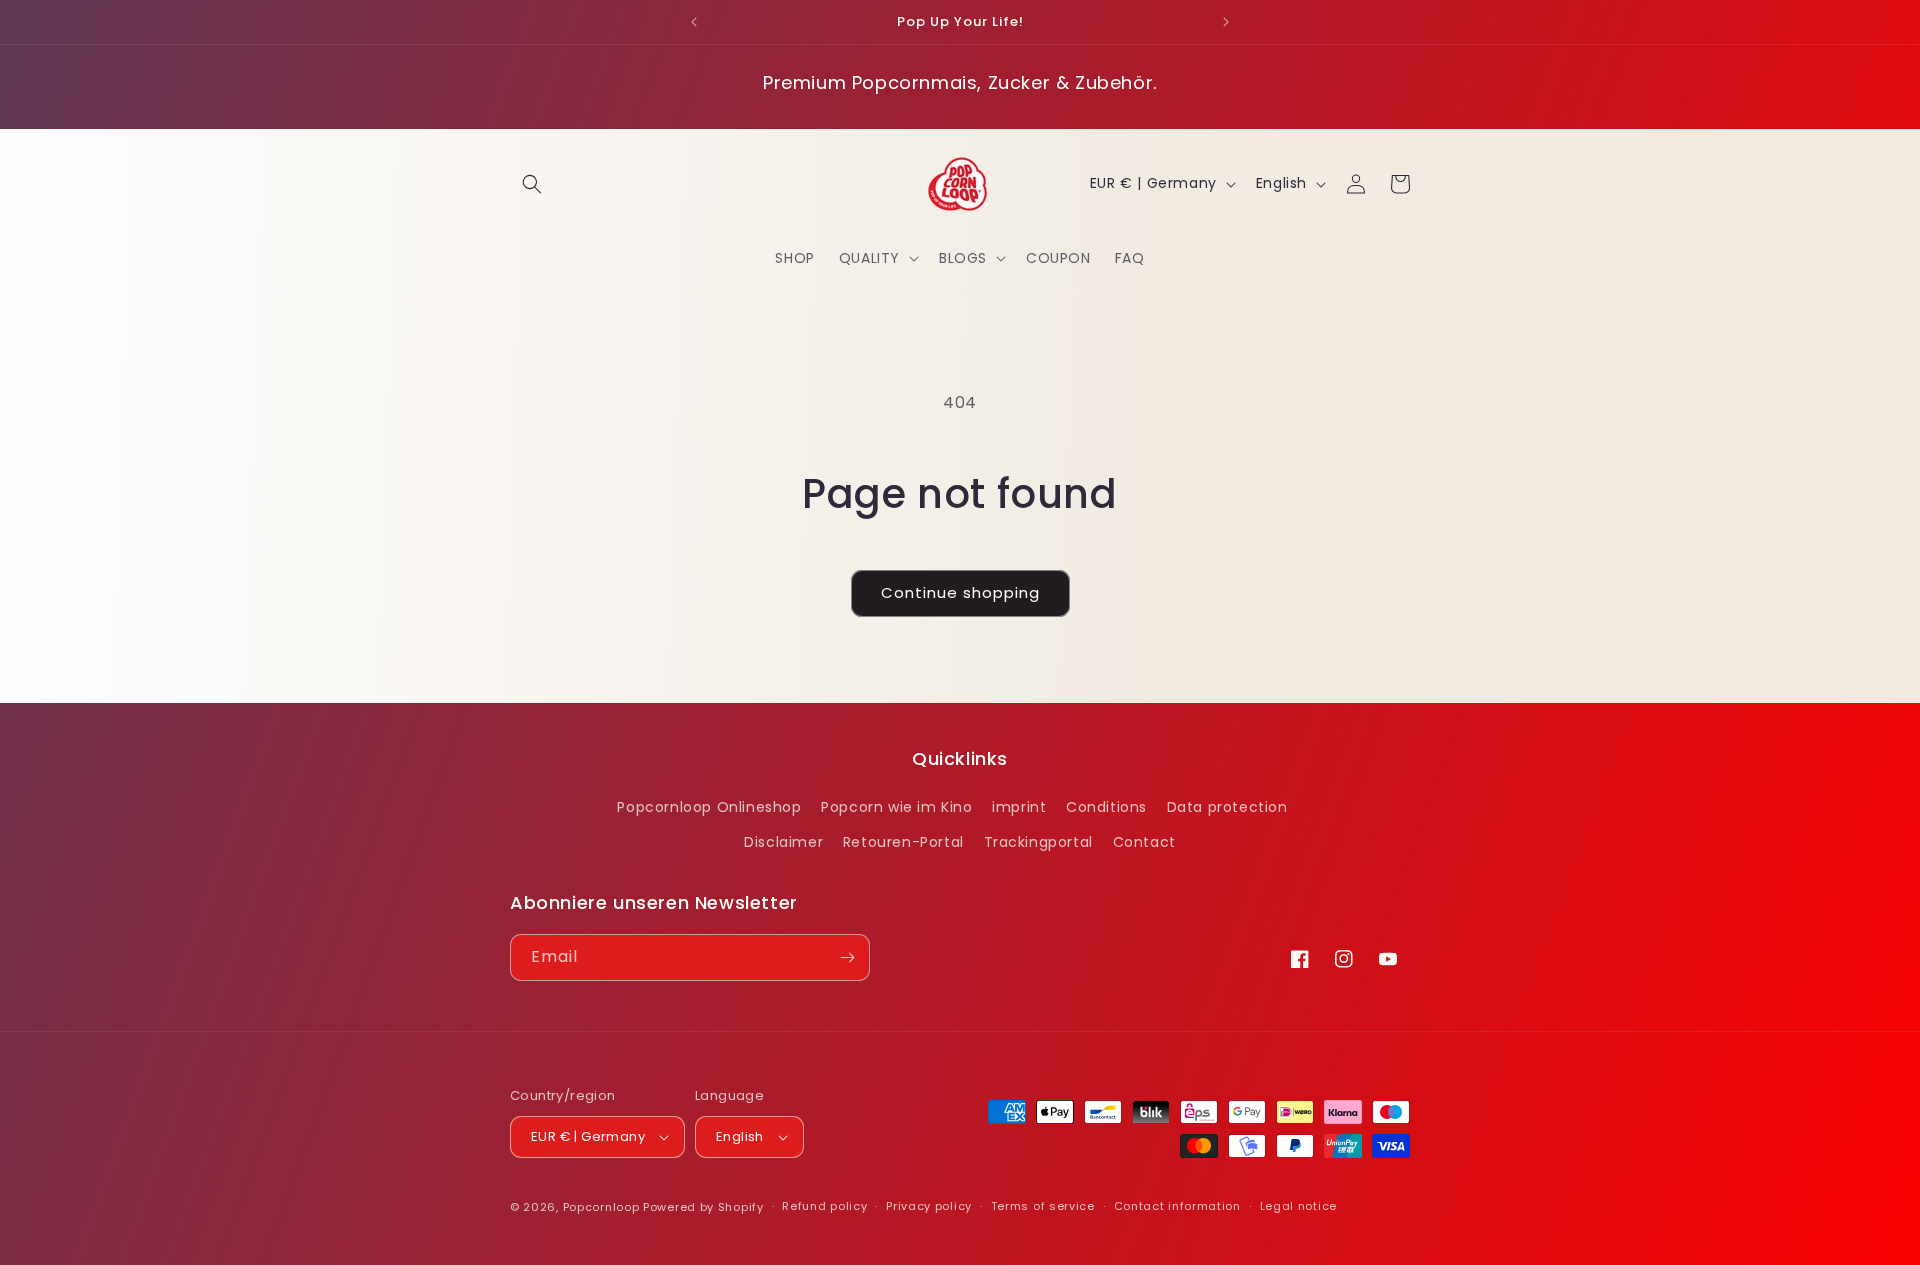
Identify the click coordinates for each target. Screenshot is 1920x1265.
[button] (532, 184)
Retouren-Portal (903, 843)
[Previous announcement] (694, 22)
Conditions (1106, 807)
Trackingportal (1038, 843)
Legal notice (1298, 1206)
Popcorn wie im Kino (896, 807)
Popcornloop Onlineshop (709, 807)
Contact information (1177, 1206)
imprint (1019, 807)
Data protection (1227, 807)
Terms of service (1043, 1206)
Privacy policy (929, 1206)
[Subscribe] (847, 957)
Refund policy (824, 1206)
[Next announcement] (1226, 22)
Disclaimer (783, 843)
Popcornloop (601, 1207)
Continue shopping (960, 592)
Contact (1144, 843)
